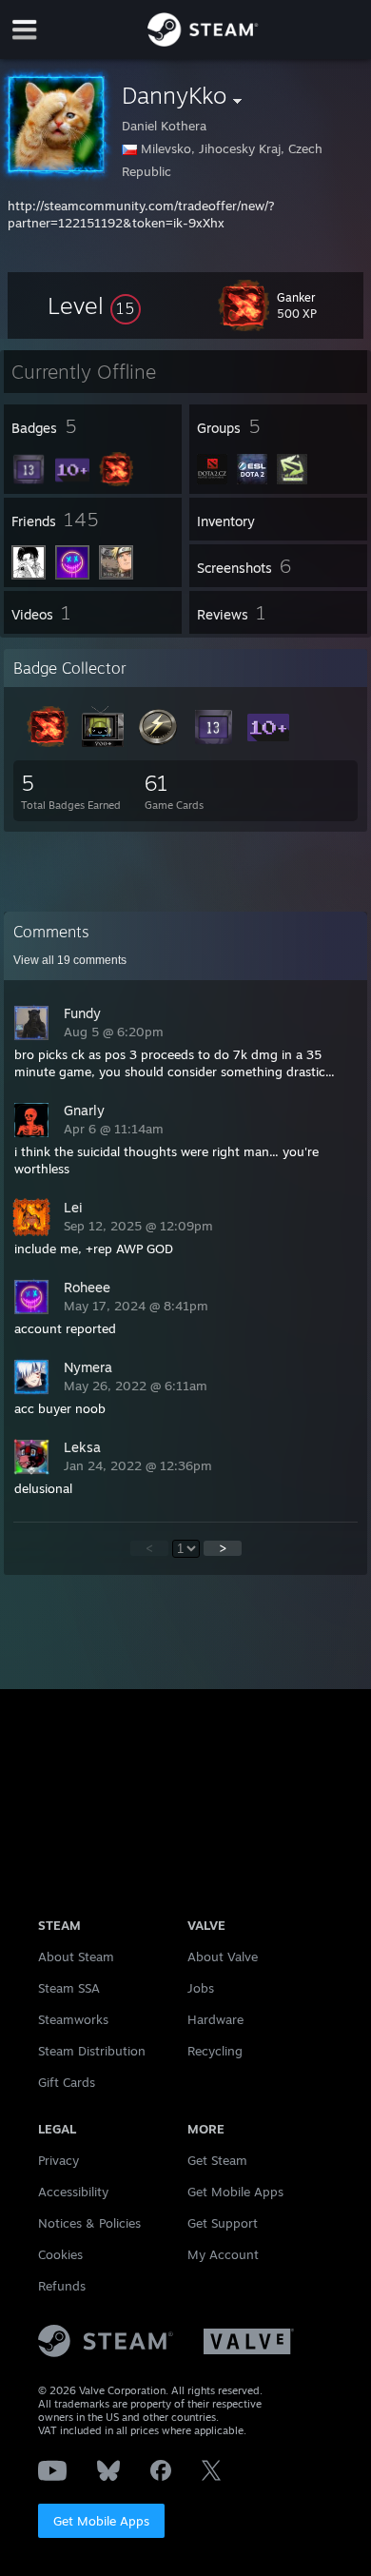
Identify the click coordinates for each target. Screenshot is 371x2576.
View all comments (70, 960)
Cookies (60, 2254)
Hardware (215, 2019)
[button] (94, 305)
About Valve (223, 1957)
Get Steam (217, 2160)
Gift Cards (67, 2082)
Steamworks (73, 2019)
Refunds (62, 2286)
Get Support (223, 2223)
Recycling (215, 2051)
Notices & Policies (89, 2223)
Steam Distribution (92, 2051)
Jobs (201, 1988)
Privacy (59, 2160)
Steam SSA (69, 1988)
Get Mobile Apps (101, 2521)
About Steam (76, 1957)
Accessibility (73, 2192)
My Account (223, 2254)
